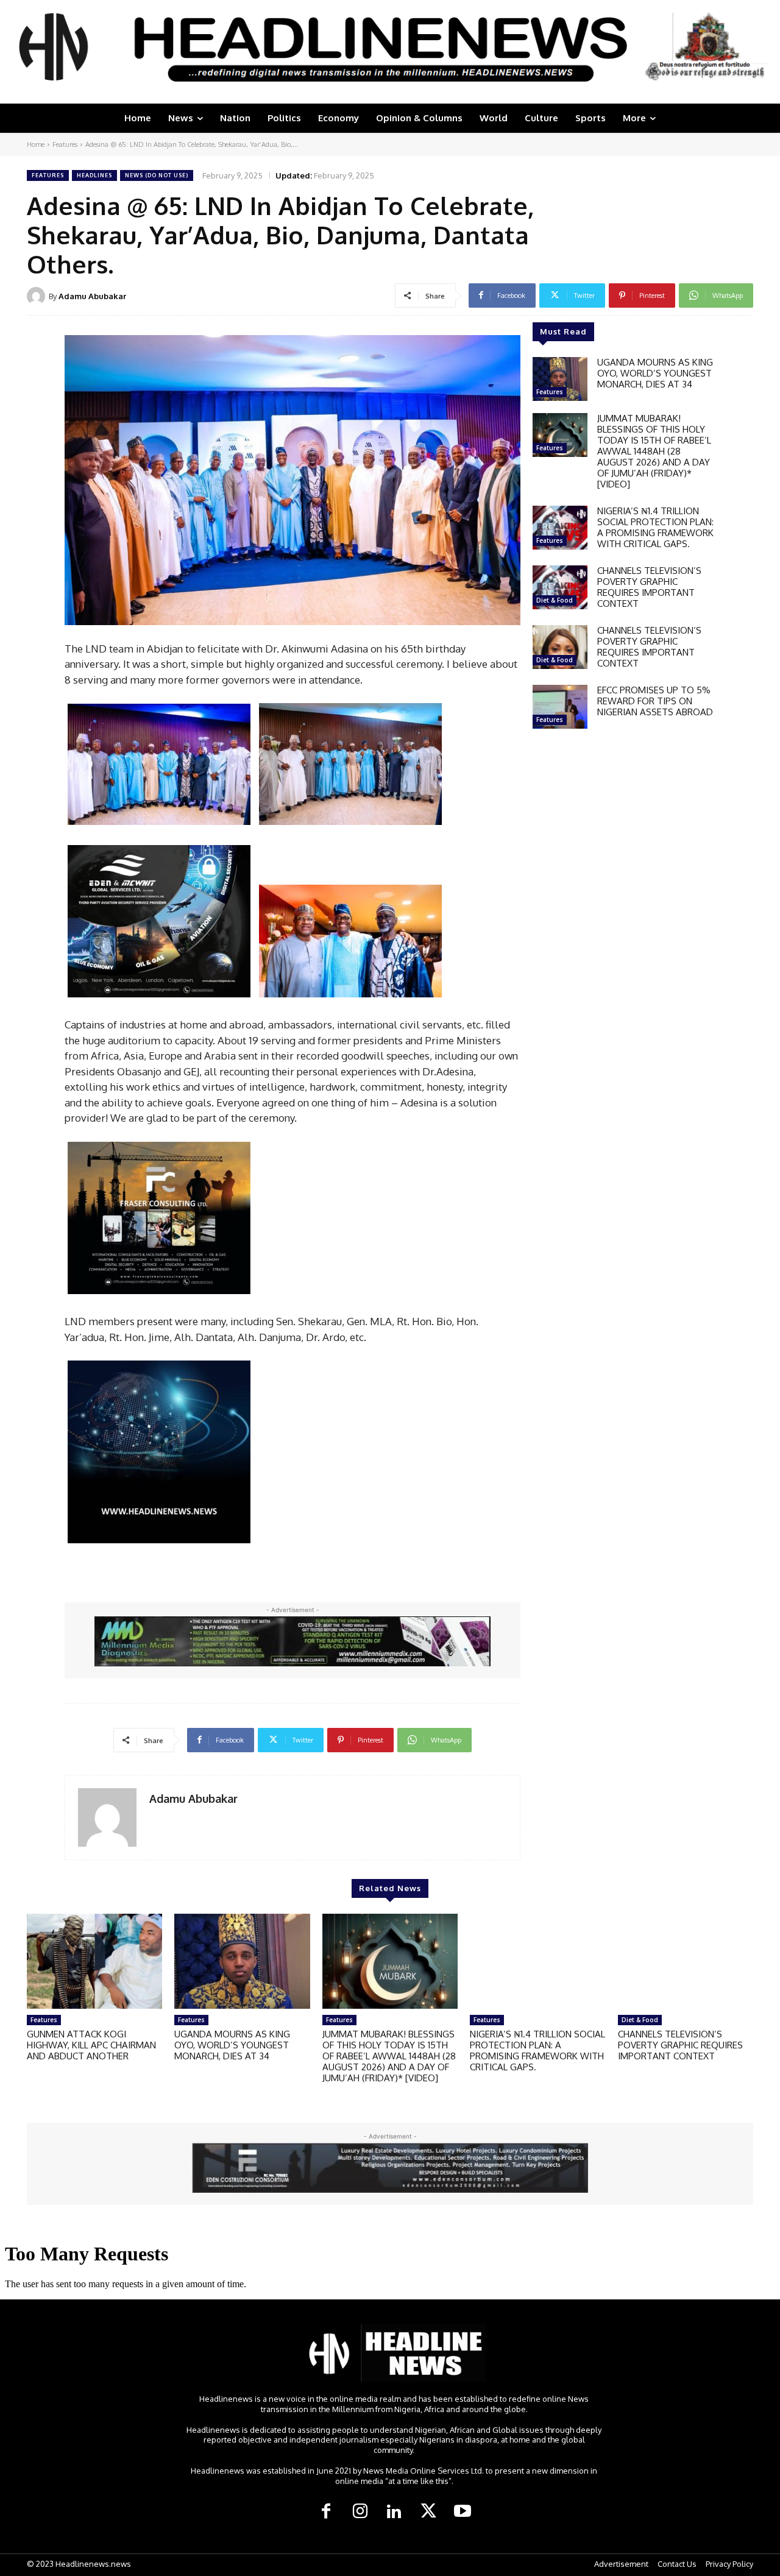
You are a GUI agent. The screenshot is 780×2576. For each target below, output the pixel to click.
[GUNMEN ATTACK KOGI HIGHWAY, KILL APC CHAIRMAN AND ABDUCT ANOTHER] (94, 1961)
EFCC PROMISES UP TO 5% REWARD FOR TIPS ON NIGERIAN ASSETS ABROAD (655, 701)
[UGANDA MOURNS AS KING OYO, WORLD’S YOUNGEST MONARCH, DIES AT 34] (560, 379)
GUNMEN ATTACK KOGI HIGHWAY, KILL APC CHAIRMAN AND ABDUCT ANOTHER (91, 2045)
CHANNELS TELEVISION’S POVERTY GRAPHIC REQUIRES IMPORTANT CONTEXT (649, 587)
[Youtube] (463, 2512)
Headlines (94, 175)
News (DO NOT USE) (157, 175)
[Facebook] (326, 2512)
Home (36, 144)
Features (65, 144)
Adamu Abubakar (92, 296)
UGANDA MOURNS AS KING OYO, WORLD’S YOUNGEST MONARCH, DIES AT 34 (655, 373)
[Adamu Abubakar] (38, 296)
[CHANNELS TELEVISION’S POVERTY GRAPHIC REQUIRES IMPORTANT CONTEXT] (560, 587)
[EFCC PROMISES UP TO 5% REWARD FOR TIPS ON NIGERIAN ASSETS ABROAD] (560, 707)
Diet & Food (555, 600)
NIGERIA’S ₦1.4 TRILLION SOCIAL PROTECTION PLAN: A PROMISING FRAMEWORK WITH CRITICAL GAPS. (655, 527)
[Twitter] (428, 2512)
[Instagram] (360, 2512)
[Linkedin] (394, 2512)
